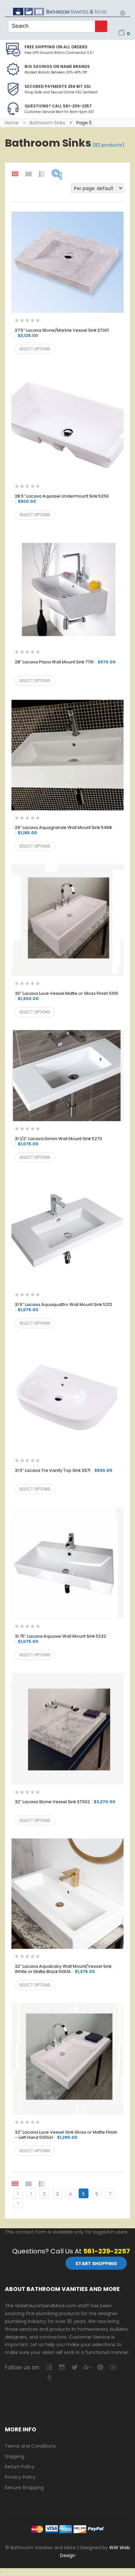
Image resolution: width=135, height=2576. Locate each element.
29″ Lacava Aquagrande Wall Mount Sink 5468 (63, 830)
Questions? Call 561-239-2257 (58, 106)
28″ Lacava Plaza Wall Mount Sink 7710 (65, 662)
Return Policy (20, 2467)
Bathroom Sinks (48, 123)
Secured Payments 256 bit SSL (58, 86)
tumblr (49, 2378)
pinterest (100, 2367)
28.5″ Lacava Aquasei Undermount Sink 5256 (62, 499)
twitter (75, 2367)
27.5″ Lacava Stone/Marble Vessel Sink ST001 (62, 333)
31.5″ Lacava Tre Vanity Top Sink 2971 (64, 1471)
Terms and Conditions (30, 2446)
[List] (29, 2184)
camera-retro (62, 2367)
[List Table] (42, 2184)
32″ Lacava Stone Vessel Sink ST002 (65, 1802)
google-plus (87, 2367)
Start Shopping (96, 2264)
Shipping (15, 2457)
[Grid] (15, 2184)
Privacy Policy (20, 2477)
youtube (113, 2367)
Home (12, 123)
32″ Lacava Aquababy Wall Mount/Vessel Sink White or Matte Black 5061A (63, 1969)
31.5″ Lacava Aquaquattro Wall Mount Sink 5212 (63, 1307)
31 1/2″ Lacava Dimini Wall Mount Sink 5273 (58, 1141)
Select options (35, 349)
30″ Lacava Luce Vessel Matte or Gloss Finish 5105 (67, 996)
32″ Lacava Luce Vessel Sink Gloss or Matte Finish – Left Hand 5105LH (66, 2135)
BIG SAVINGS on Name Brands (57, 66)
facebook (49, 2367)
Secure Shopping (24, 2488)
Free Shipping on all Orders (56, 47)
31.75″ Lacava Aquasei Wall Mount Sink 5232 (60, 1639)
